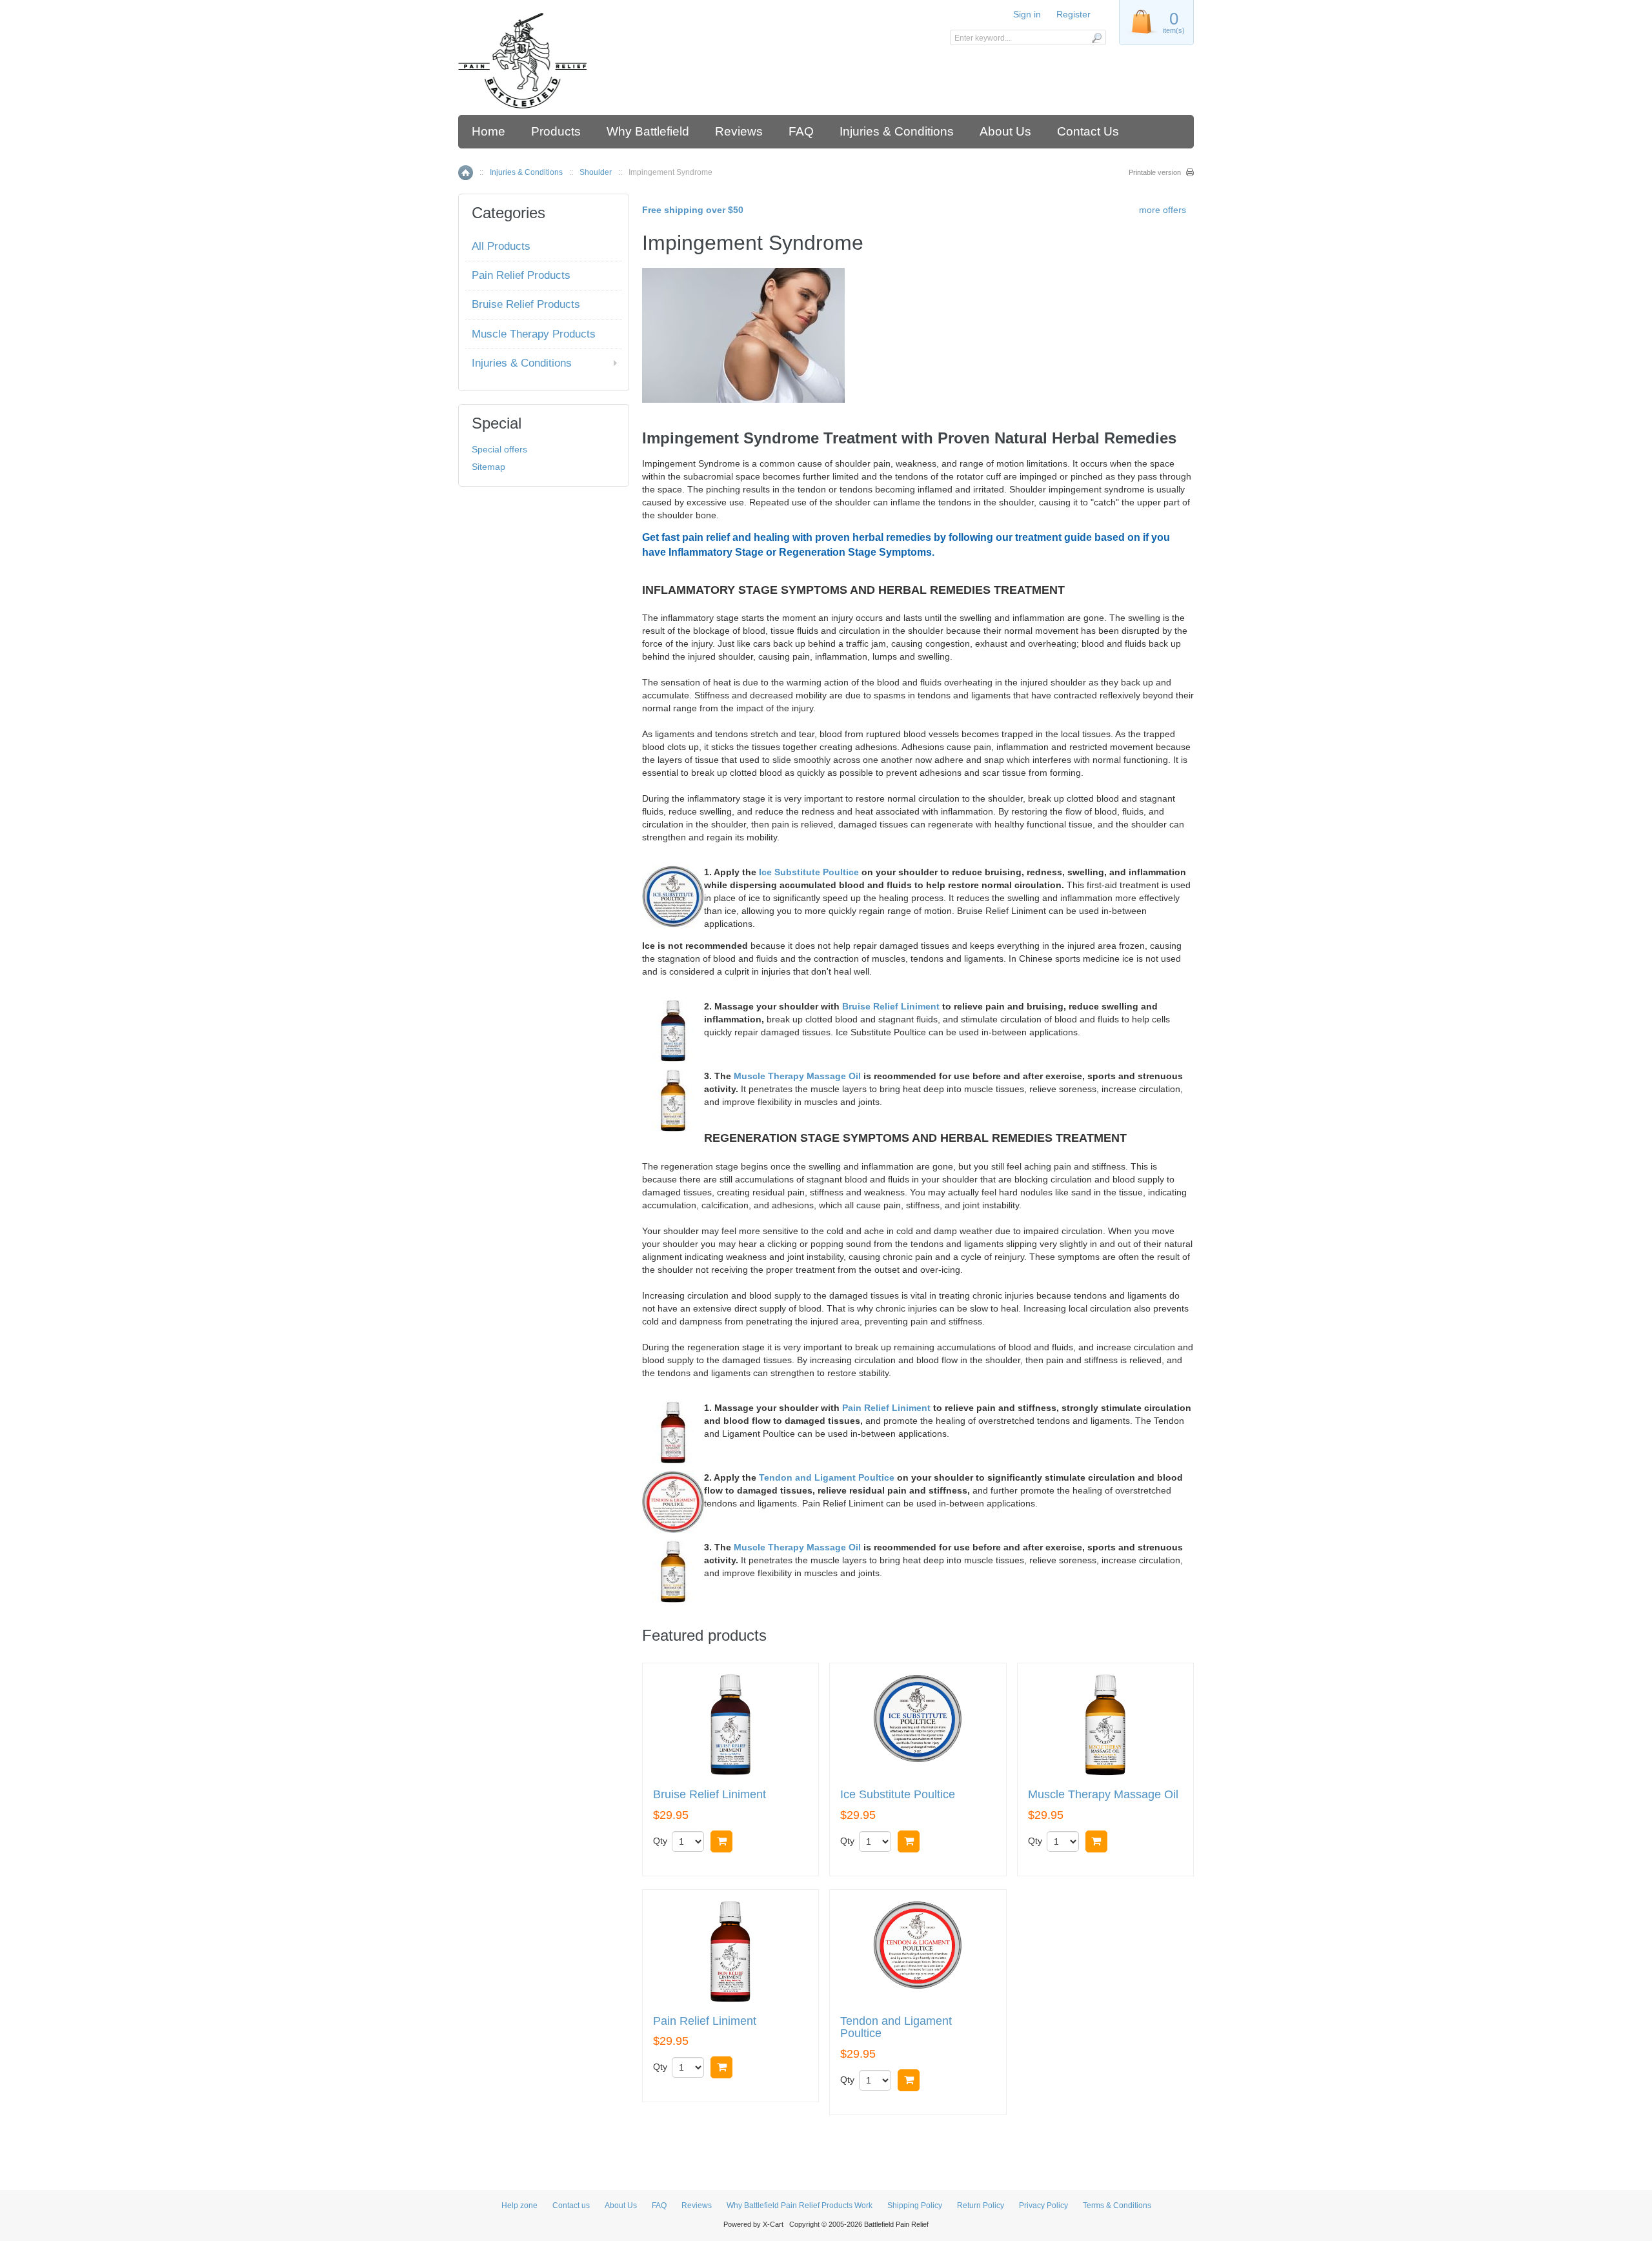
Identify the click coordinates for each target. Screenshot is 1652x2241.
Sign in (1027, 14)
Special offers (499, 449)
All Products (501, 246)
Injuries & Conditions (897, 131)
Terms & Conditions (1117, 2206)
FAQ (801, 131)
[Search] (1096, 37)
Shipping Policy (915, 2206)
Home (489, 131)
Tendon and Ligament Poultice (827, 1477)
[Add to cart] (721, 1841)
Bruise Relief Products (526, 304)
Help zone (519, 2206)
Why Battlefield (648, 131)
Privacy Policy (1043, 2206)
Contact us (571, 2206)
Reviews (739, 131)
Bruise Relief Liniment (891, 1006)
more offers (1163, 210)
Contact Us (1088, 131)
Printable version (1155, 172)
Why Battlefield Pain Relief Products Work (800, 2206)
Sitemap (489, 467)
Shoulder (596, 172)
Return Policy (981, 2206)
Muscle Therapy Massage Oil (797, 1076)
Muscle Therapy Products (534, 334)
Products (556, 131)
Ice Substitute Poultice (809, 872)
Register (1073, 14)
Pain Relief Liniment (886, 1408)
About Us (1005, 131)
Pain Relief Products (521, 275)
